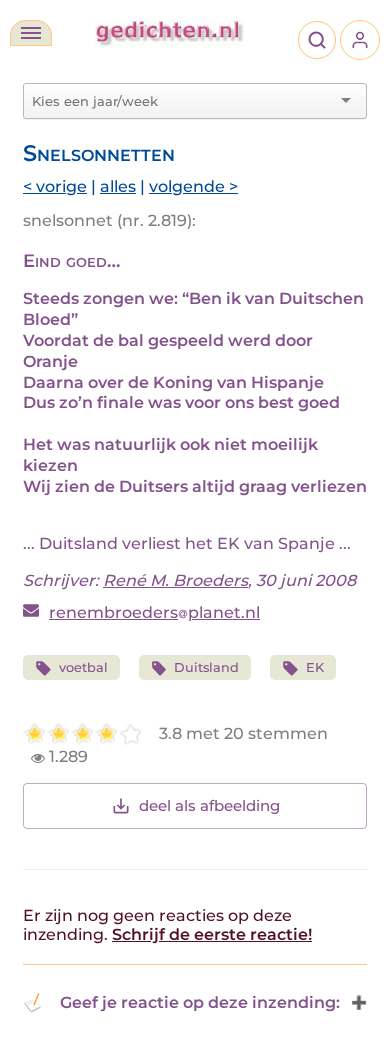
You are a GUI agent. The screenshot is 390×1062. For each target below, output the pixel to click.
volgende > (193, 186)
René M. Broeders (175, 580)
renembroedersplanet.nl (154, 612)
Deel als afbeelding (209, 805)
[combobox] (183, 101)
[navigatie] (31, 33)
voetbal (83, 667)
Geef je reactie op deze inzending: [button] (200, 1002)
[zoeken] (317, 40)
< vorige (55, 186)
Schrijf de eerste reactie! (212, 934)
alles (118, 186)
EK (315, 667)
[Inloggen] (360, 40)
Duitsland (206, 667)
